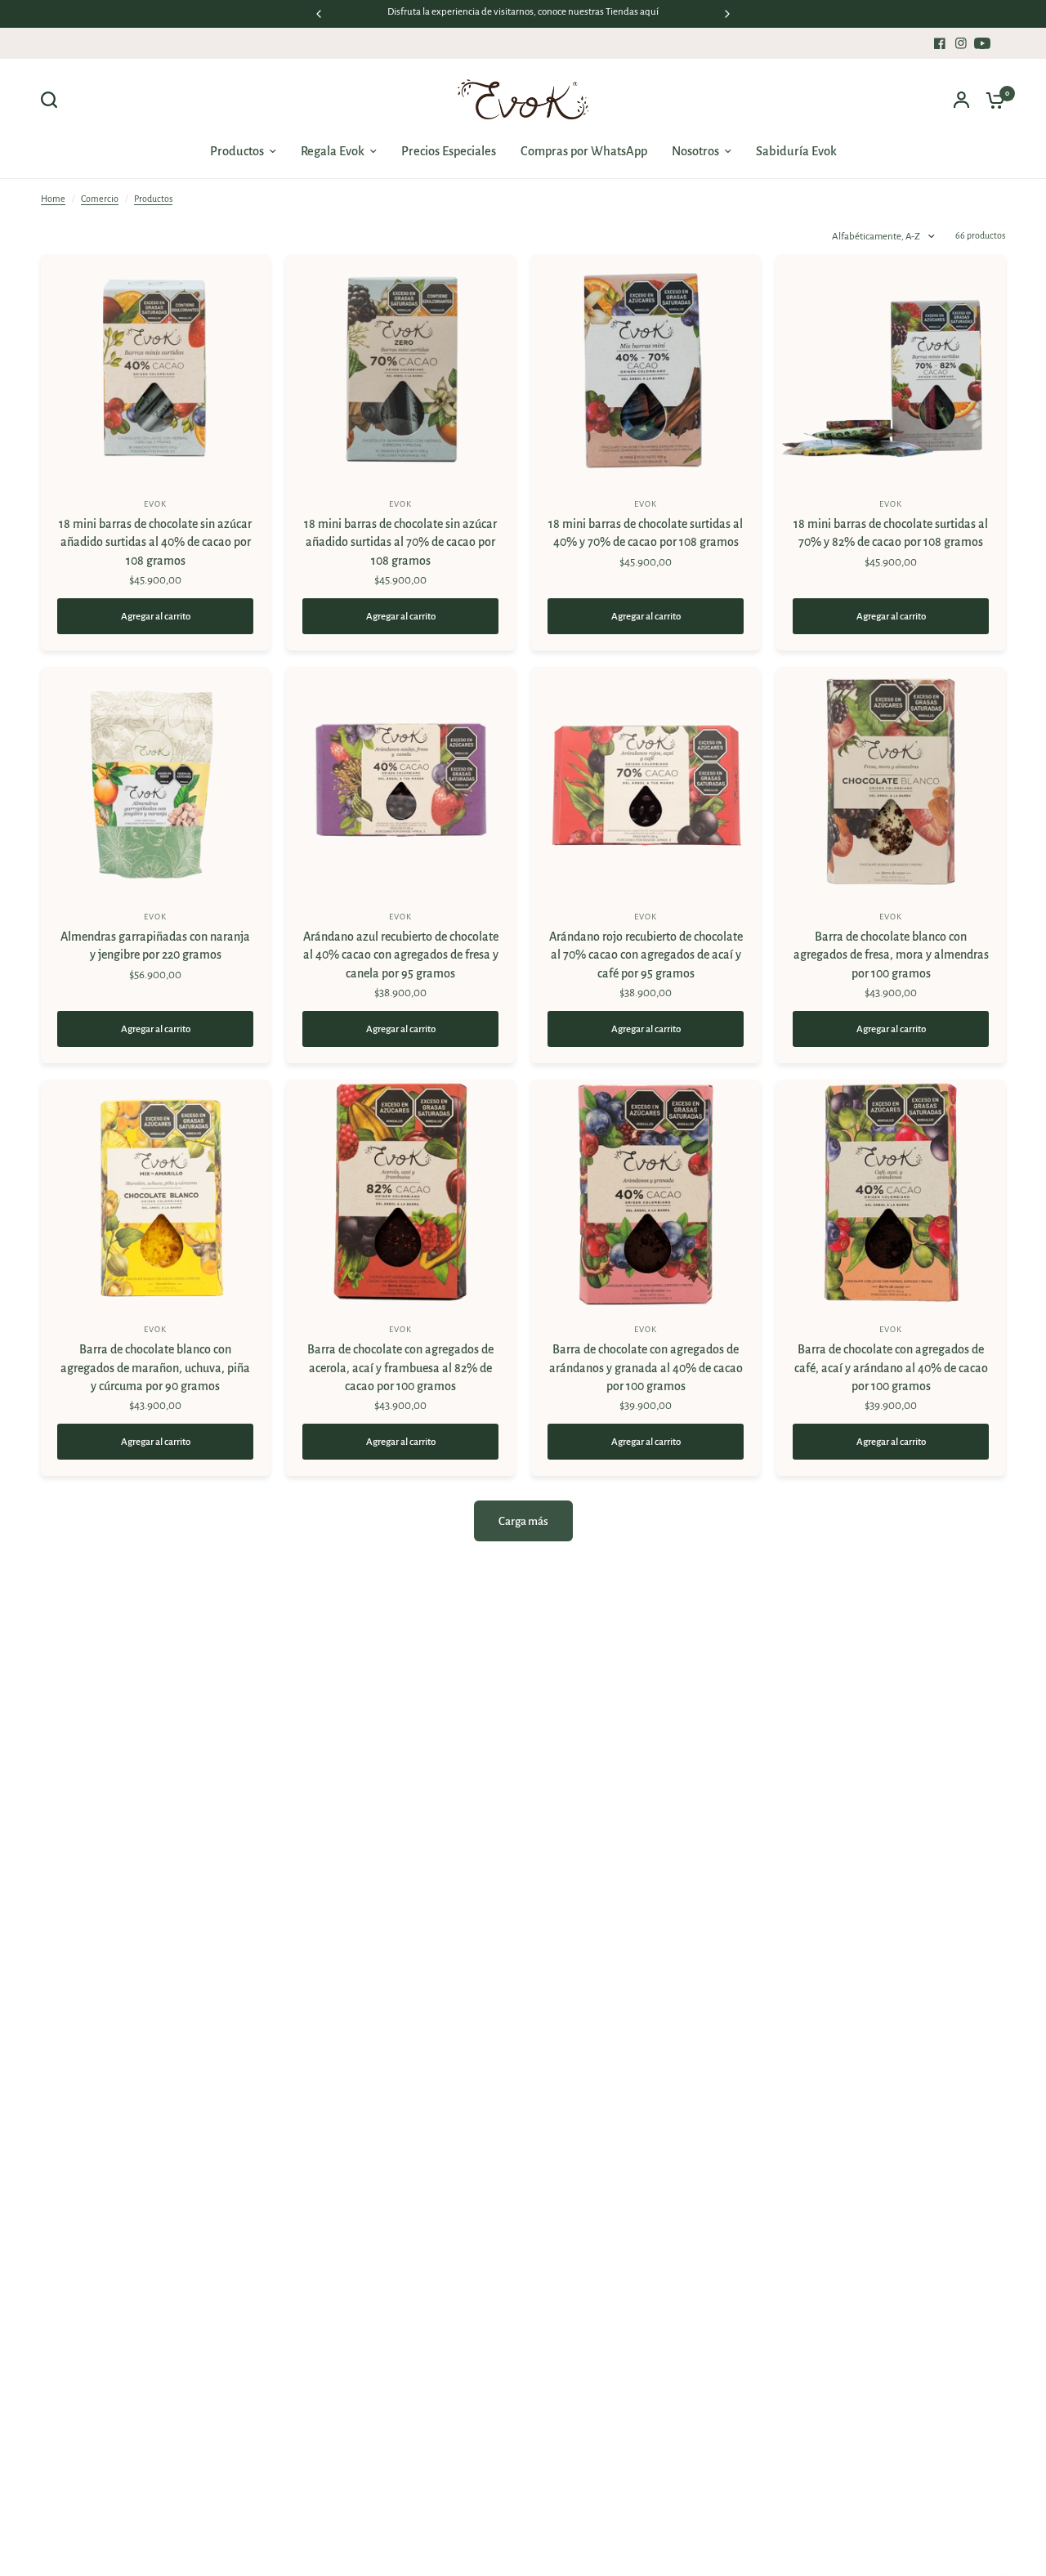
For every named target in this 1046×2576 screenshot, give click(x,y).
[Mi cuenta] (961, 100)
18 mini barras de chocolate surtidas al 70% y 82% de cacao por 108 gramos (891, 533)
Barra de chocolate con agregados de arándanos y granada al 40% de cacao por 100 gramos (646, 1368)
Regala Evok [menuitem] (333, 151)
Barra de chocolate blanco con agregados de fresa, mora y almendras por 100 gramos (891, 955)
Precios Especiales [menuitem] (449, 151)
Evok (155, 504)
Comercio (100, 199)
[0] (991, 100)
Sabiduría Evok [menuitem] (796, 151)
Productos (153, 199)
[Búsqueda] (53, 100)
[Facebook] (940, 43)
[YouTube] (982, 43)
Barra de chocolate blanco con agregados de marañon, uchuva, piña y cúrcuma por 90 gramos (155, 1368)
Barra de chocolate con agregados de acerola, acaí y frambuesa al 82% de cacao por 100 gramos (400, 1368)
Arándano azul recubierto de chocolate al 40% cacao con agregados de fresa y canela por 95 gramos (401, 955)
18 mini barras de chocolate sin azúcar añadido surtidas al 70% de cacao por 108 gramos (400, 542)
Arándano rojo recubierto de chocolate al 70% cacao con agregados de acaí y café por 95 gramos (646, 955)
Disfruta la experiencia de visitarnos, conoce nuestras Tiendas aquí (523, 12)
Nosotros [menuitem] (695, 151)
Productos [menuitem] (237, 151)
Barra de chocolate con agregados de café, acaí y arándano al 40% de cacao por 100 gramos (891, 1368)
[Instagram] (961, 43)
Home (53, 199)
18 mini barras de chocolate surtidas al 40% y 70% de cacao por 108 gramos (646, 533)
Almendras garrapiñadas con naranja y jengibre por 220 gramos (155, 946)
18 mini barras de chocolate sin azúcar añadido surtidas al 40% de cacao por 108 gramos (155, 542)
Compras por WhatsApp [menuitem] (584, 151)
